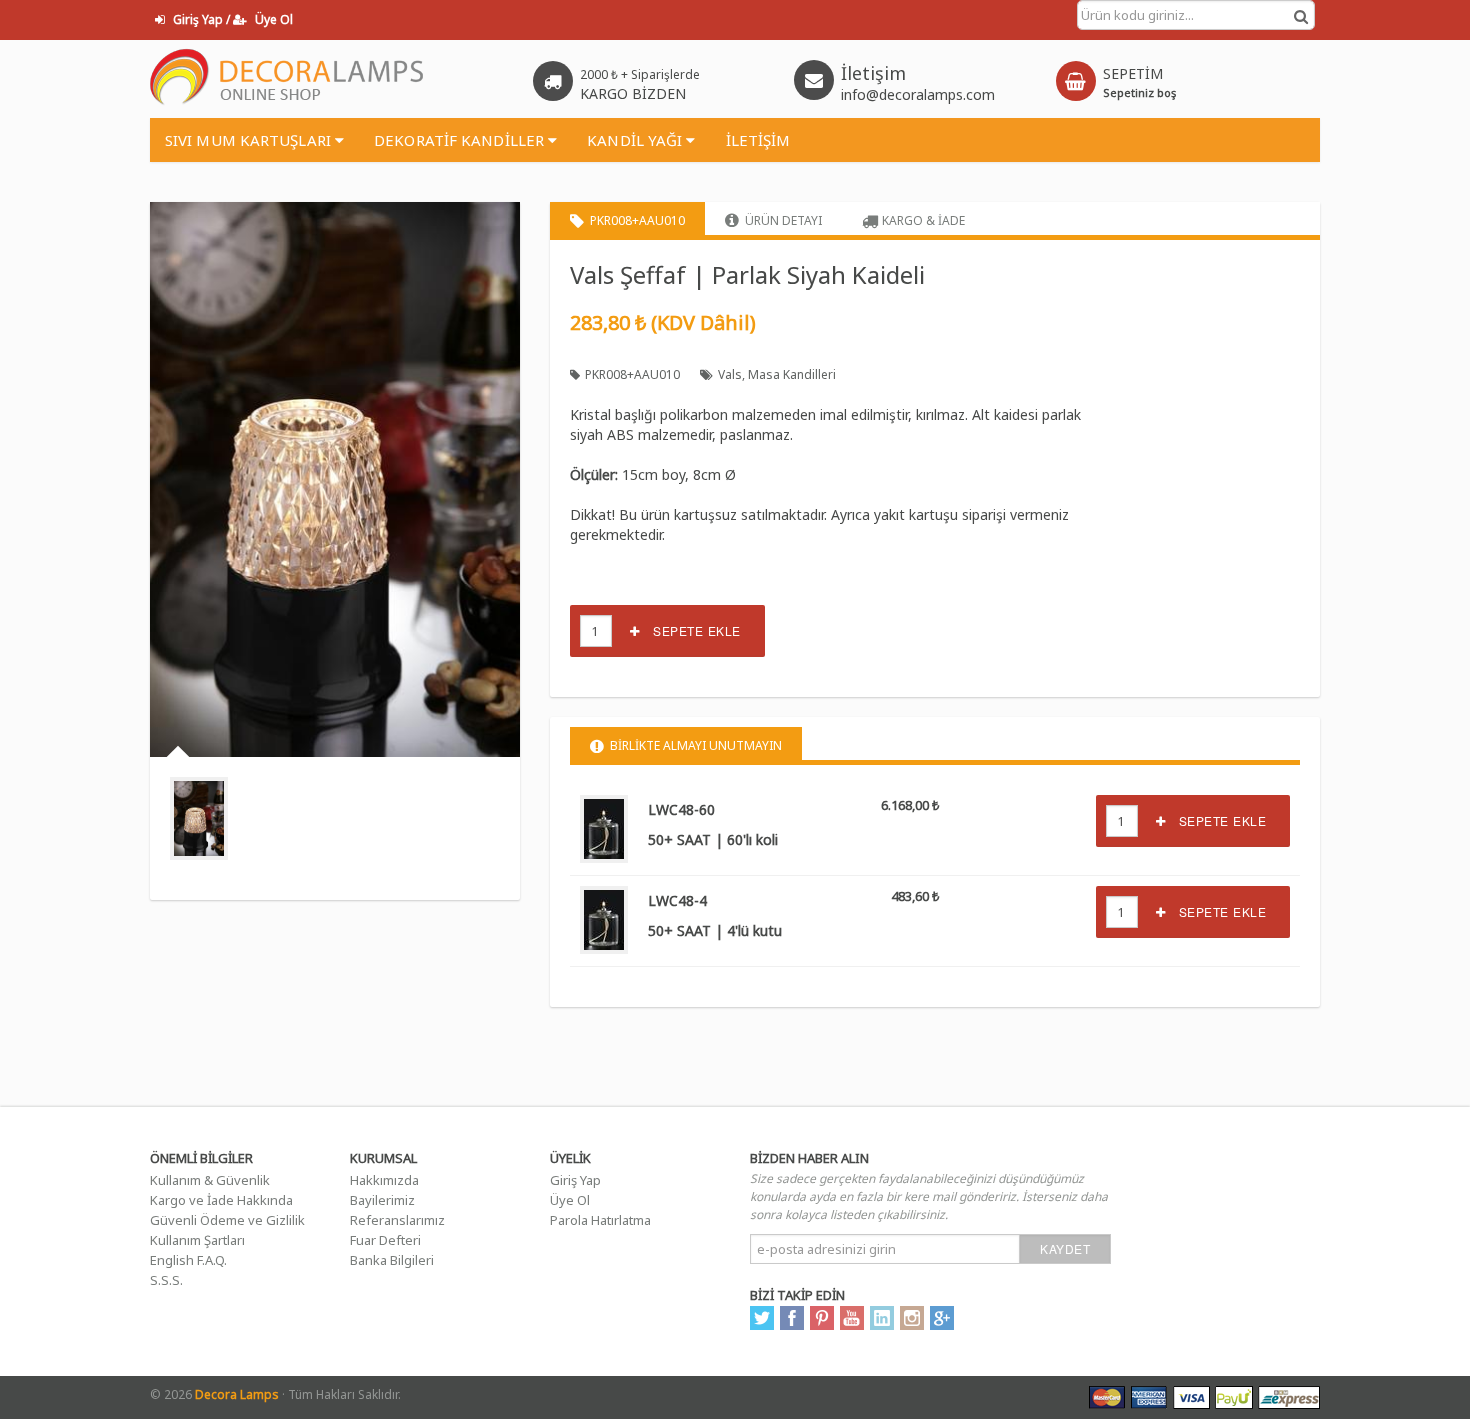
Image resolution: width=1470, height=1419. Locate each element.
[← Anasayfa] (287, 78)
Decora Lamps (237, 1394)
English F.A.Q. (188, 1260)
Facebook (792, 1318)
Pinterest (822, 1318)
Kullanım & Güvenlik (210, 1180)
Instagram (912, 1318)
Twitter (762, 1318)
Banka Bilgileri (392, 1260)
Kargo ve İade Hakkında (221, 1200)
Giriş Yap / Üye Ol (231, 19)
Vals (730, 374)
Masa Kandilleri (792, 374)
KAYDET (1065, 1248)
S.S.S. (166, 1280)
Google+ (942, 1318)
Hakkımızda (384, 1180)
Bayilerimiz (382, 1200)
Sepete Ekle (690, 630)
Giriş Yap (575, 1180)
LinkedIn (882, 1318)
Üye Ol (570, 1200)
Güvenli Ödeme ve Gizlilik (227, 1220)
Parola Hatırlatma (600, 1220)
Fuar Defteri (385, 1240)
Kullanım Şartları (197, 1240)
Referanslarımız (397, 1220)
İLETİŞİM (758, 140)
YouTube (852, 1318)
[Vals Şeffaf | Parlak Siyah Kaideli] (199, 818)
